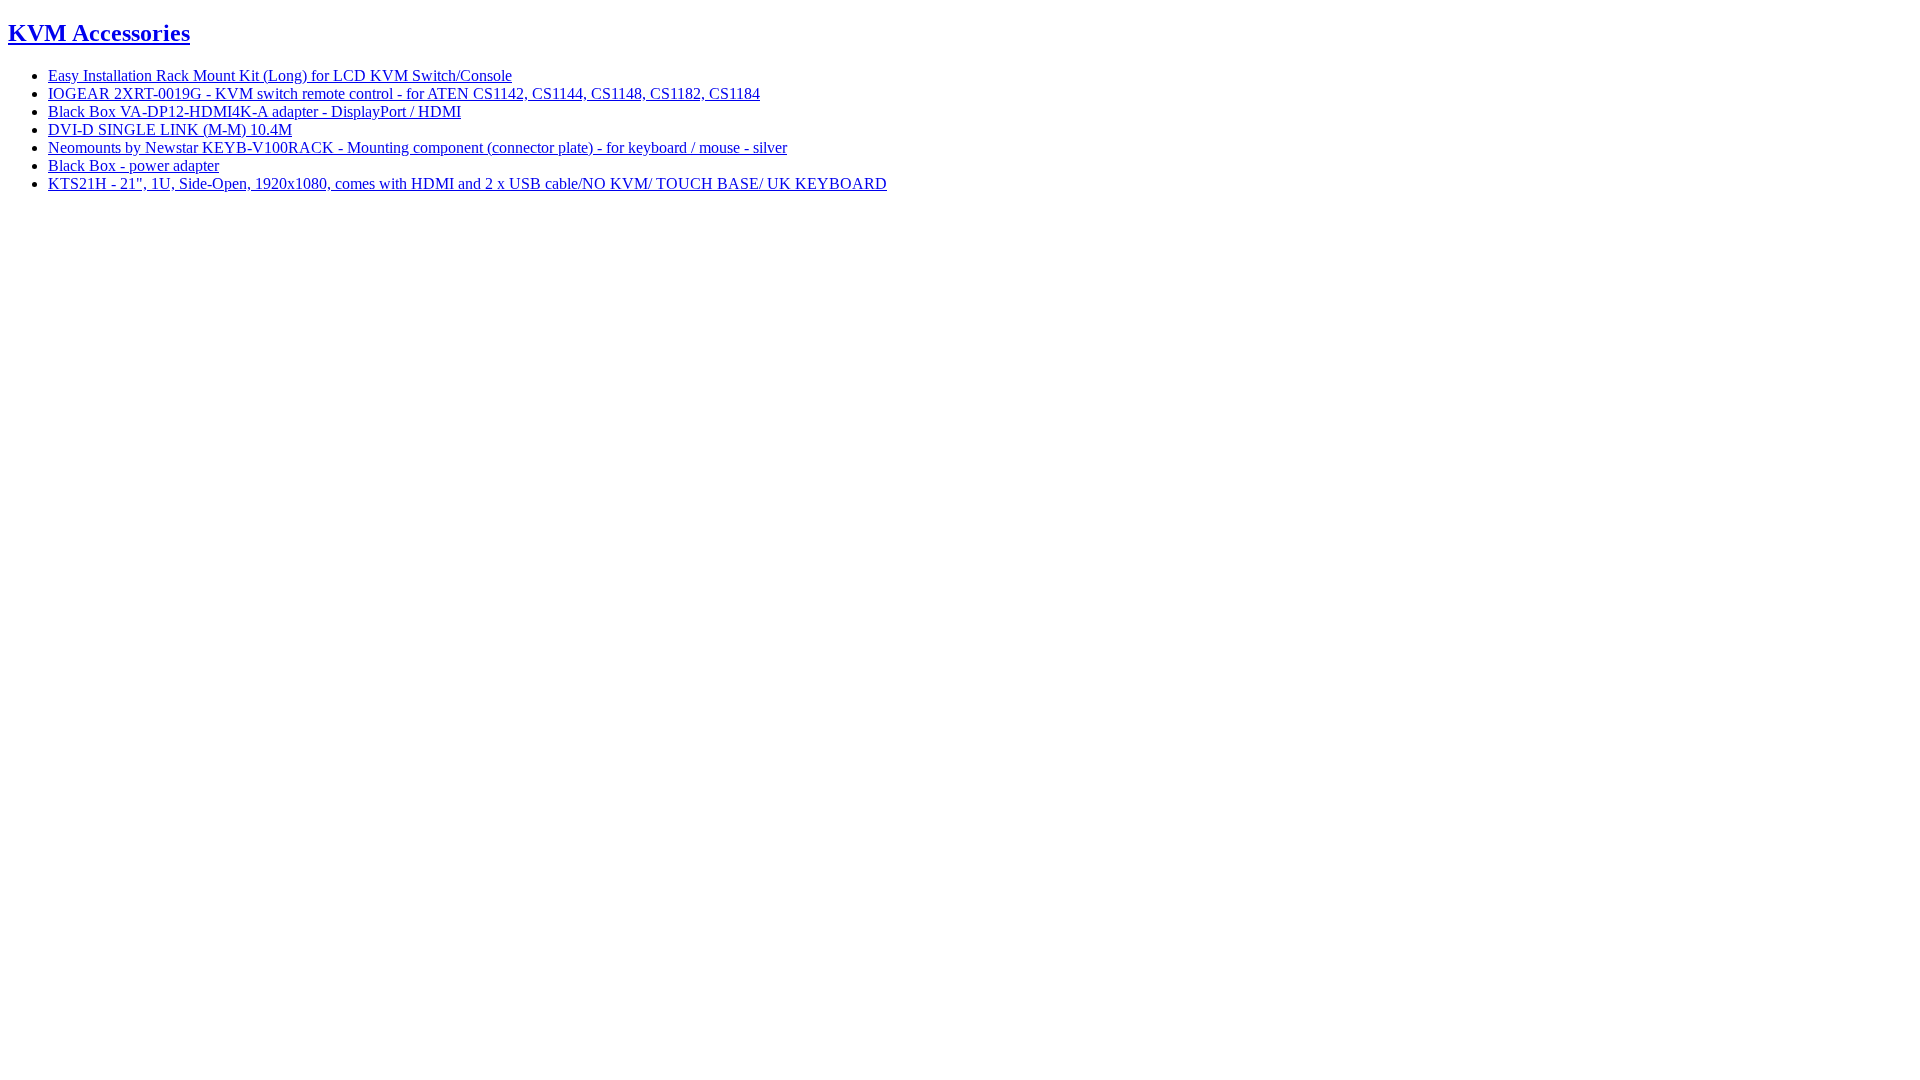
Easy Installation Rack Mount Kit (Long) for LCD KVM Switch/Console (280, 75)
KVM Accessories (99, 33)
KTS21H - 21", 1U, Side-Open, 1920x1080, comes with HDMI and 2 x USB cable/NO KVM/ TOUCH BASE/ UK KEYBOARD (467, 183)
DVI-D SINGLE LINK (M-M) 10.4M (170, 129)
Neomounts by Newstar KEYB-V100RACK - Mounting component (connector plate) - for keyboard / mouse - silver (417, 147)
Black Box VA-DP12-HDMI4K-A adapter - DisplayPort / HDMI (254, 111)
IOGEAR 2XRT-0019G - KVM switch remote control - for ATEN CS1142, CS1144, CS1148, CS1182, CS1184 (404, 93)
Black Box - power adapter (133, 165)
